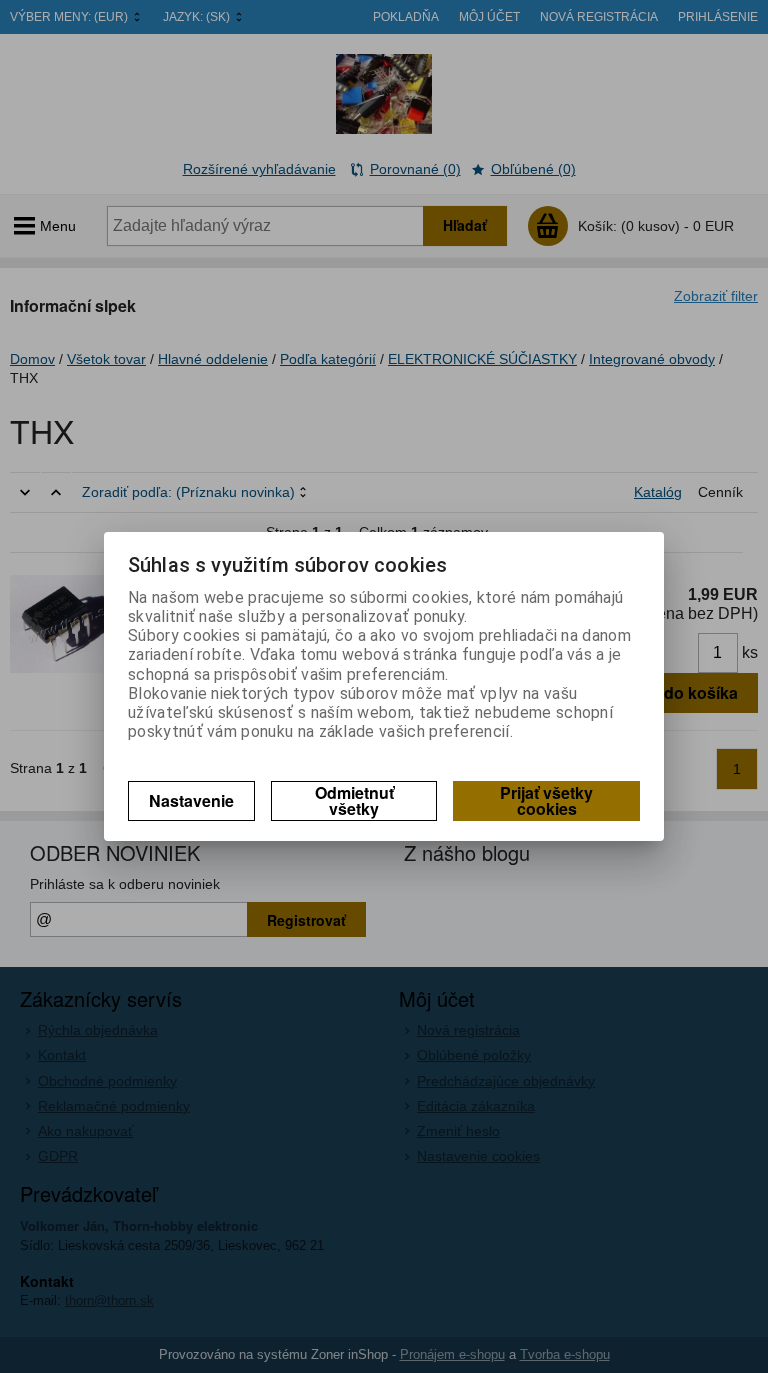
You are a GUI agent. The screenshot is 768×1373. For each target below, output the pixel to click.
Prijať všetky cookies (546, 800)
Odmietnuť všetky (354, 800)
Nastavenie (191, 800)
